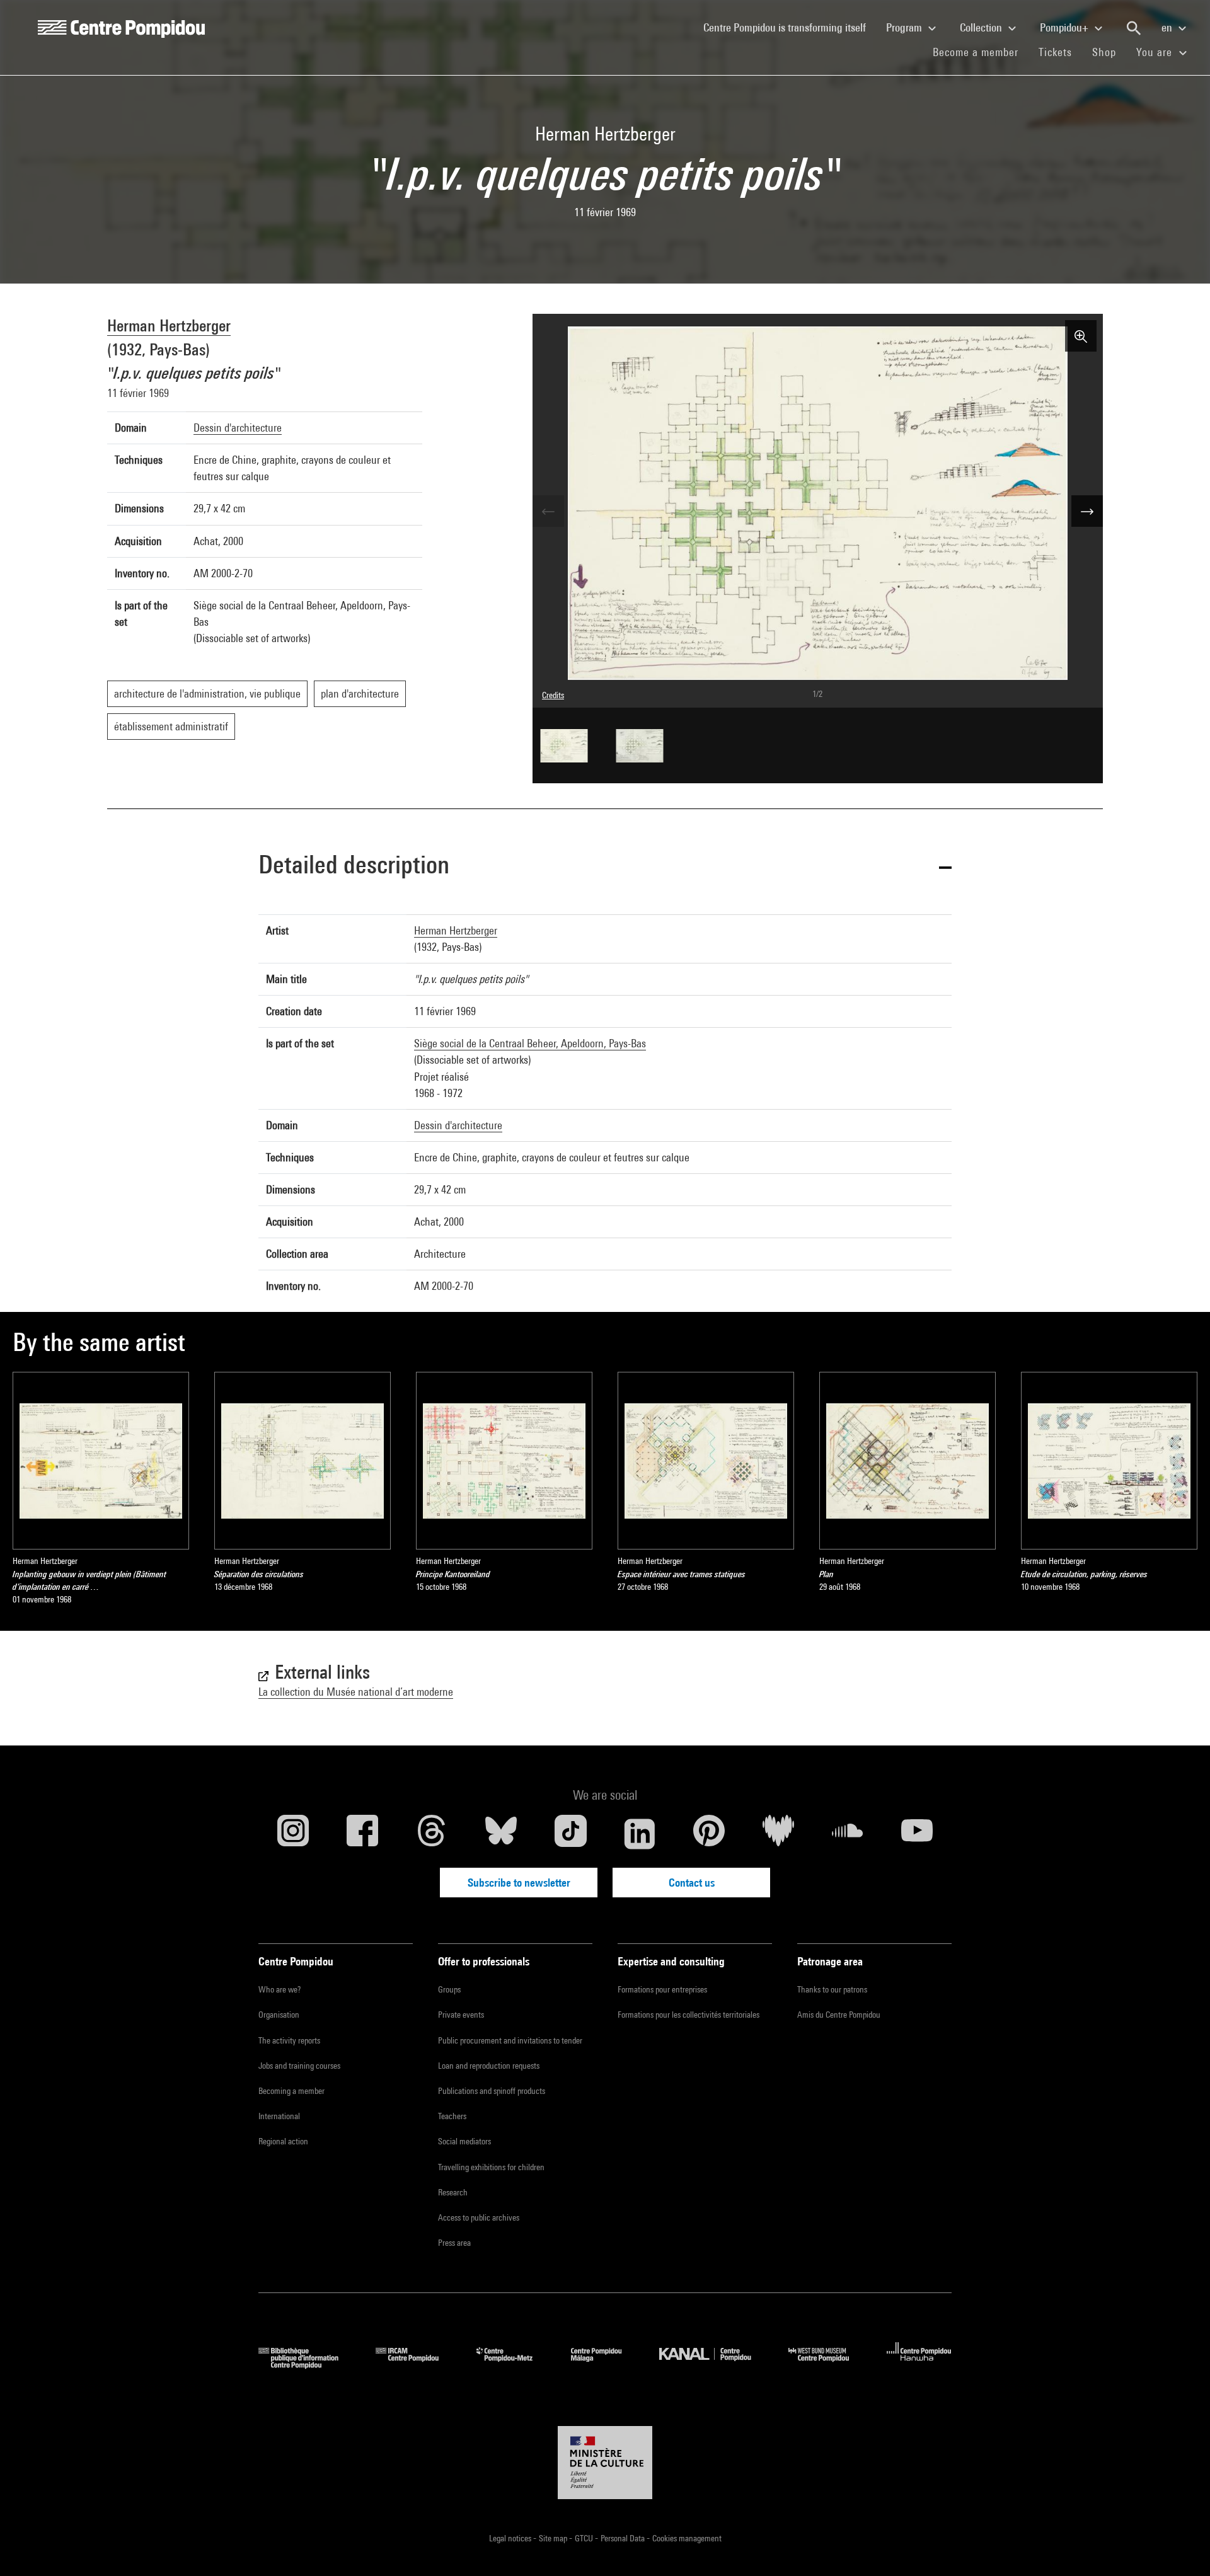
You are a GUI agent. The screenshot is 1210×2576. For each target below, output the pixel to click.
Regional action (283, 2141)
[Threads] (432, 1834)
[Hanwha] (919, 2365)
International (279, 2116)
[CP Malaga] (606, 2365)
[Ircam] (417, 2365)
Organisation (279, 2015)
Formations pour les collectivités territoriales (689, 2015)
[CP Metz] (514, 2365)
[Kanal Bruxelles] (714, 2365)
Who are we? (279, 1989)
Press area (454, 2243)
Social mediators (464, 2141)
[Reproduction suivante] (1087, 511)
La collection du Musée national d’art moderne (356, 1692)
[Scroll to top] (1180, 2546)
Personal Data (624, 2538)
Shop (1109, 52)
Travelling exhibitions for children (491, 2167)
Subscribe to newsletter (519, 1883)
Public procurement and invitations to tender (510, 2040)
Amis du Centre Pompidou (839, 2015)
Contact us (692, 1883)
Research (453, 2192)
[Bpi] (308, 2365)
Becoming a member (291, 2091)
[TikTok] (570, 1834)
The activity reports (289, 2040)
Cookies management (687, 2538)
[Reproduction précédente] (548, 511)
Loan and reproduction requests (489, 2066)
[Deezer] (778, 1834)
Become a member (981, 52)
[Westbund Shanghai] (828, 2365)
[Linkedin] (640, 1834)
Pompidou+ (1065, 27)
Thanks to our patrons (832, 1989)
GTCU (585, 2538)
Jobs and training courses (299, 2066)
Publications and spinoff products (492, 2091)
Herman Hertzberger (169, 325)
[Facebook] (362, 1834)
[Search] (1134, 28)
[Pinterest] (709, 1834)
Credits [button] (553, 695)
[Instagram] (293, 1834)
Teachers (452, 2116)
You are (1156, 52)
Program (905, 27)
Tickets (1055, 52)
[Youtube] (917, 1834)
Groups (449, 1989)
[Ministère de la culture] (605, 2463)
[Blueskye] (501, 1834)
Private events (461, 2015)
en (1168, 27)
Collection (982, 27)
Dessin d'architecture (238, 428)
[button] (605, 867)
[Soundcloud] (848, 1834)
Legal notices (511, 2538)
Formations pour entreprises (662, 1989)
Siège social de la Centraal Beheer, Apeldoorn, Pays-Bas (530, 1043)
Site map (554, 2538)
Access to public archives (479, 2217)
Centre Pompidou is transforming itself (790, 27)
